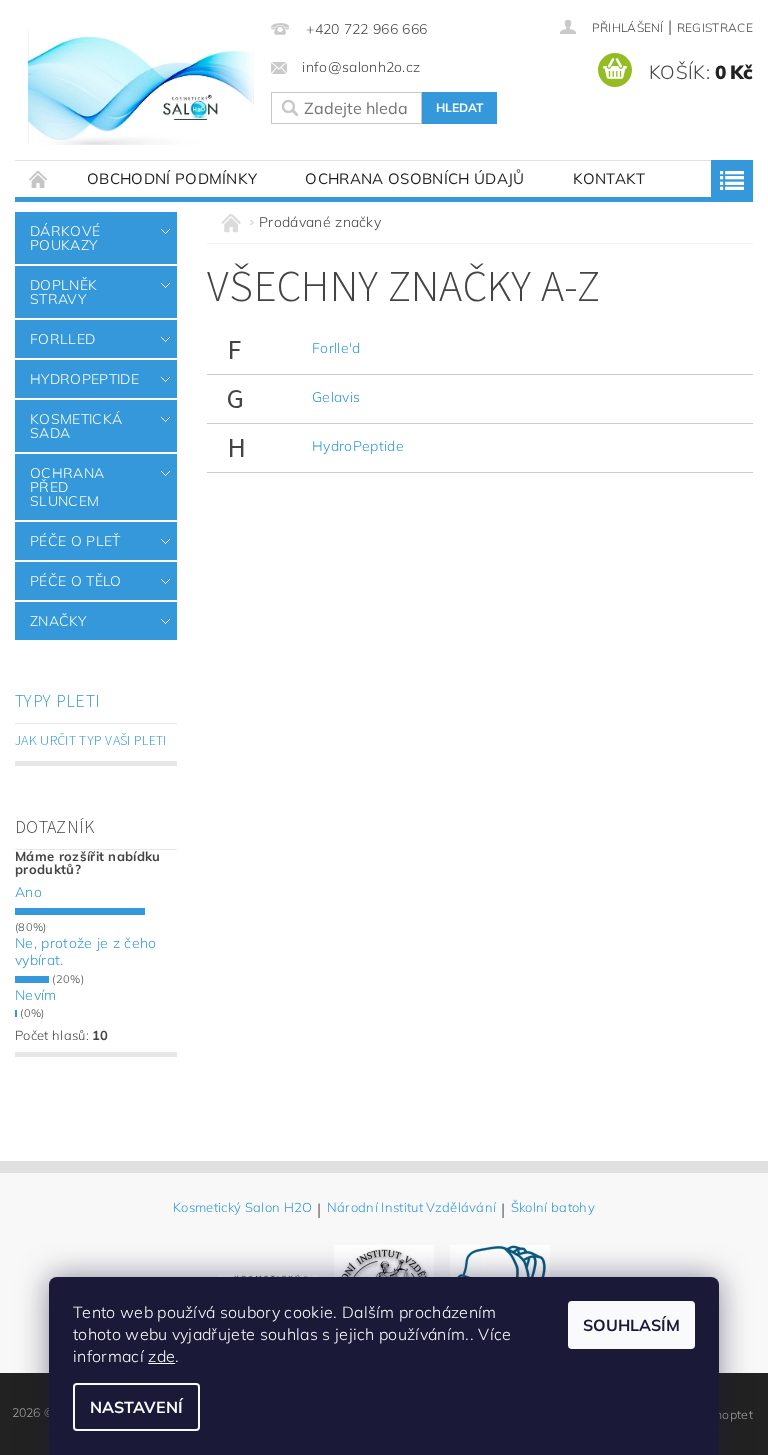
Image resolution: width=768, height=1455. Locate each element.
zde (161, 1356)
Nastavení (136, 1407)
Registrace (715, 27)
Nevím (36, 995)
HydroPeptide (358, 446)
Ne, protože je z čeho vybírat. (86, 952)
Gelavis (336, 397)
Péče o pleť (75, 541)
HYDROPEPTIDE (84, 379)
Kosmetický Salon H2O (242, 1208)
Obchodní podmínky (172, 178)
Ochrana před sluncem (67, 487)
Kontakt (609, 178)
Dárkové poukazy (65, 238)
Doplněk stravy (63, 292)
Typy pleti (57, 701)
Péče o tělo (76, 581)
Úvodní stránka (39, 178)
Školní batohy (553, 1208)
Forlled (62, 339)
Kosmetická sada (76, 426)
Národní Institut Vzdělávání (412, 1208)
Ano (28, 892)
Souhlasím (631, 1325)
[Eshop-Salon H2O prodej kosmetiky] (141, 87)
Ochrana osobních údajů (414, 178)
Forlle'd (336, 348)
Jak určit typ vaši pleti (91, 741)
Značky (58, 621)
